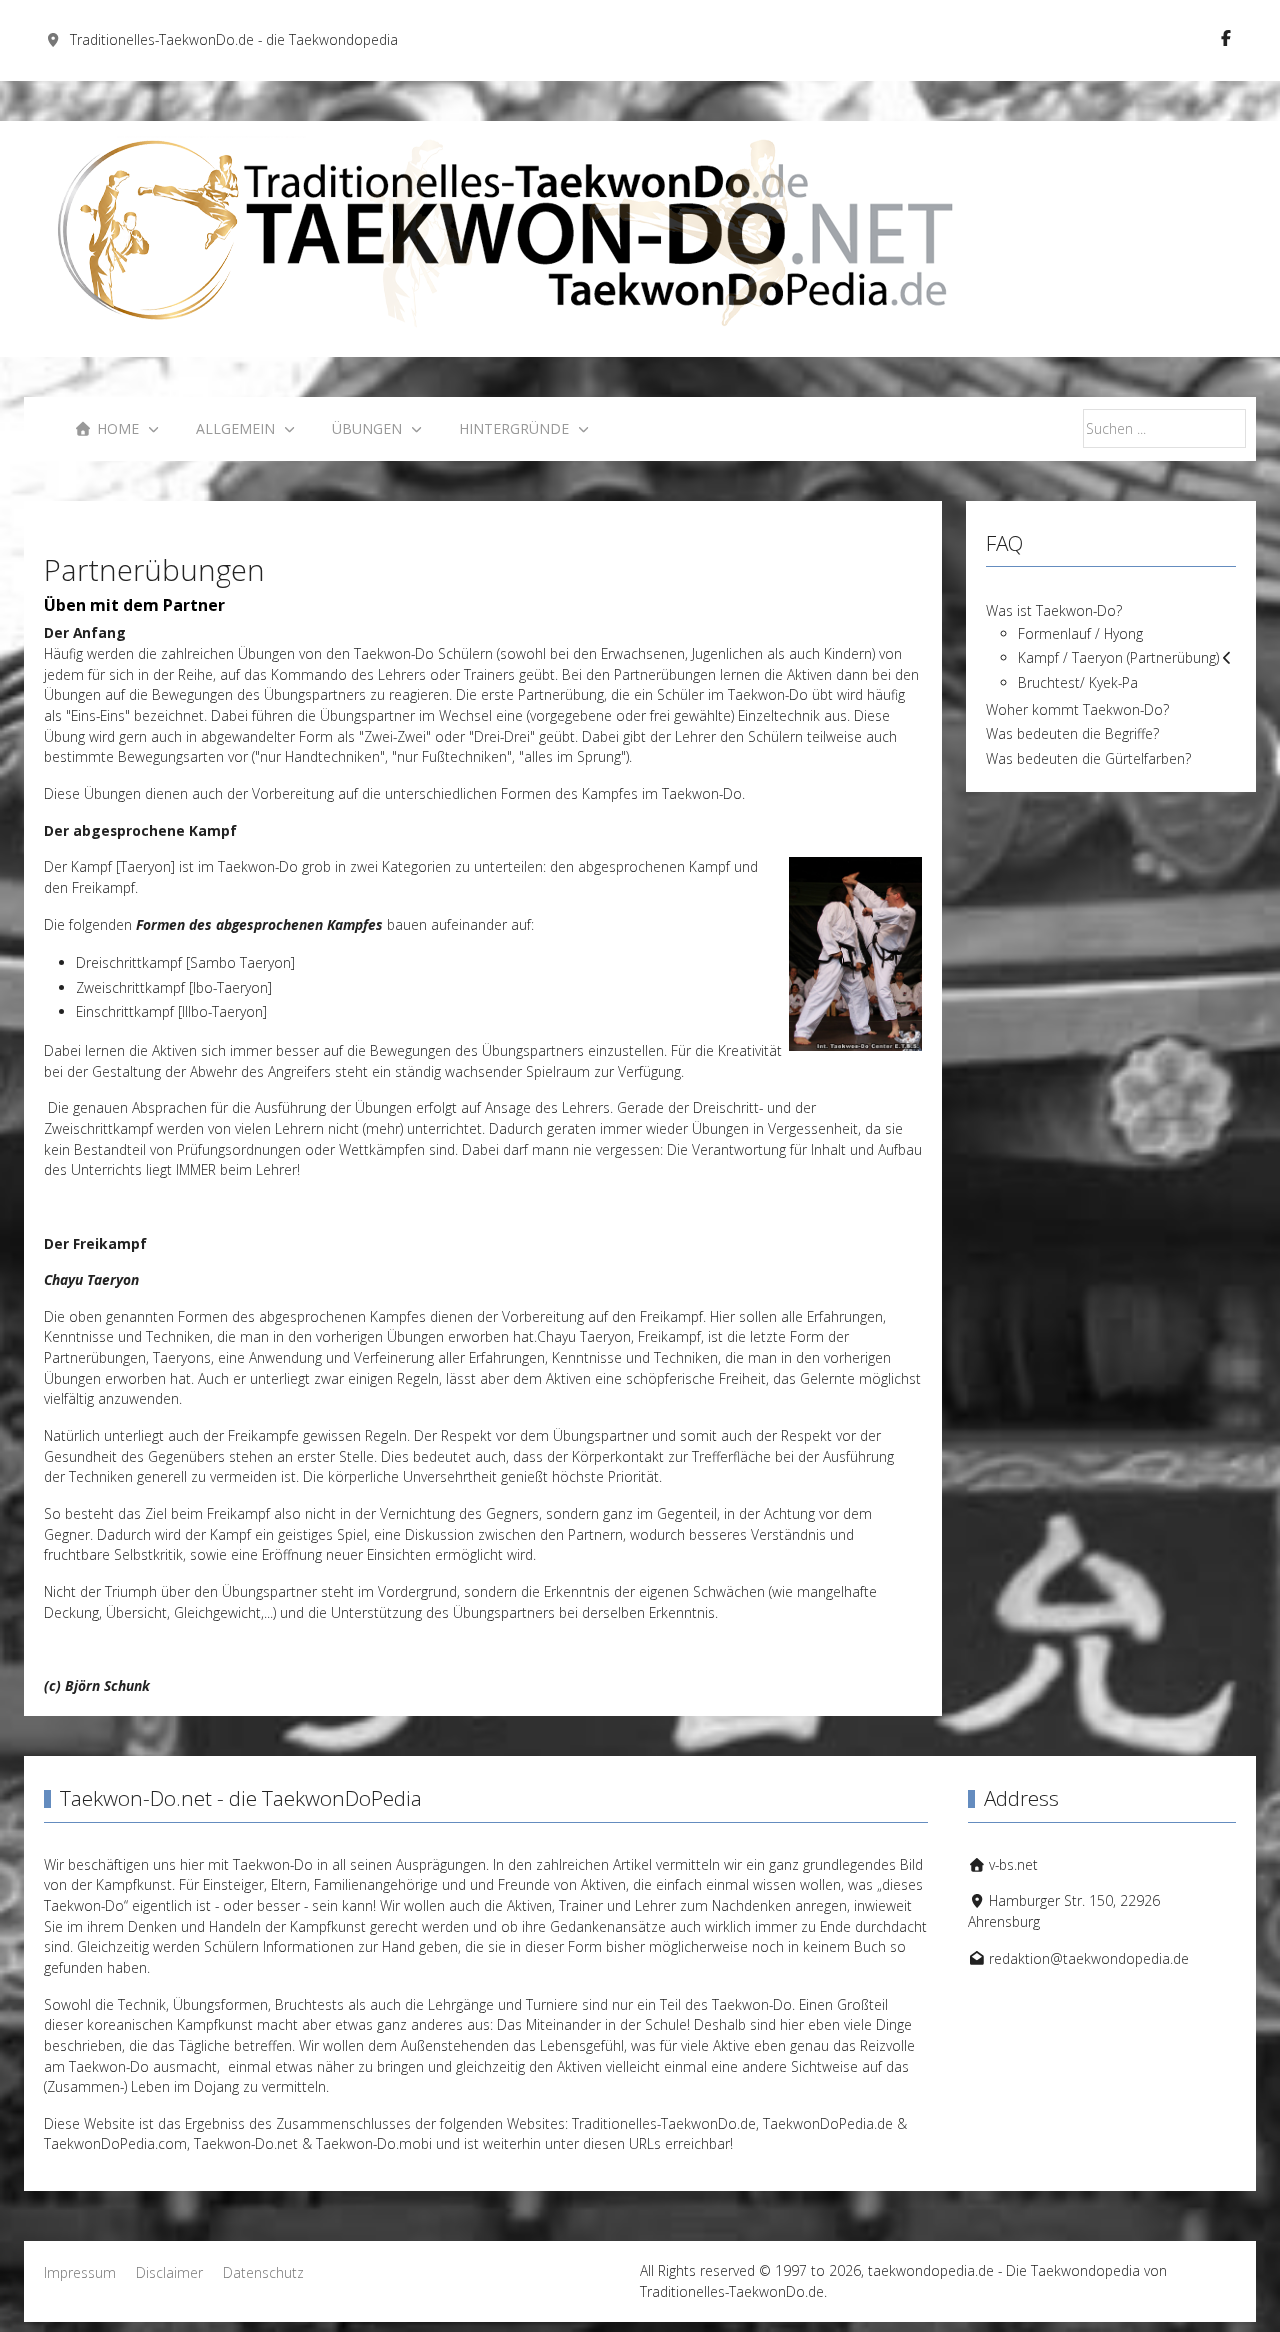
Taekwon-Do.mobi (374, 2143)
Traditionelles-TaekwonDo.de (664, 2123)
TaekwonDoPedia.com (115, 2143)
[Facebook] (1226, 38)
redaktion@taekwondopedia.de (1089, 1958)
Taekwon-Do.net (246, 2143)
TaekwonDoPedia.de (828, 2123)
